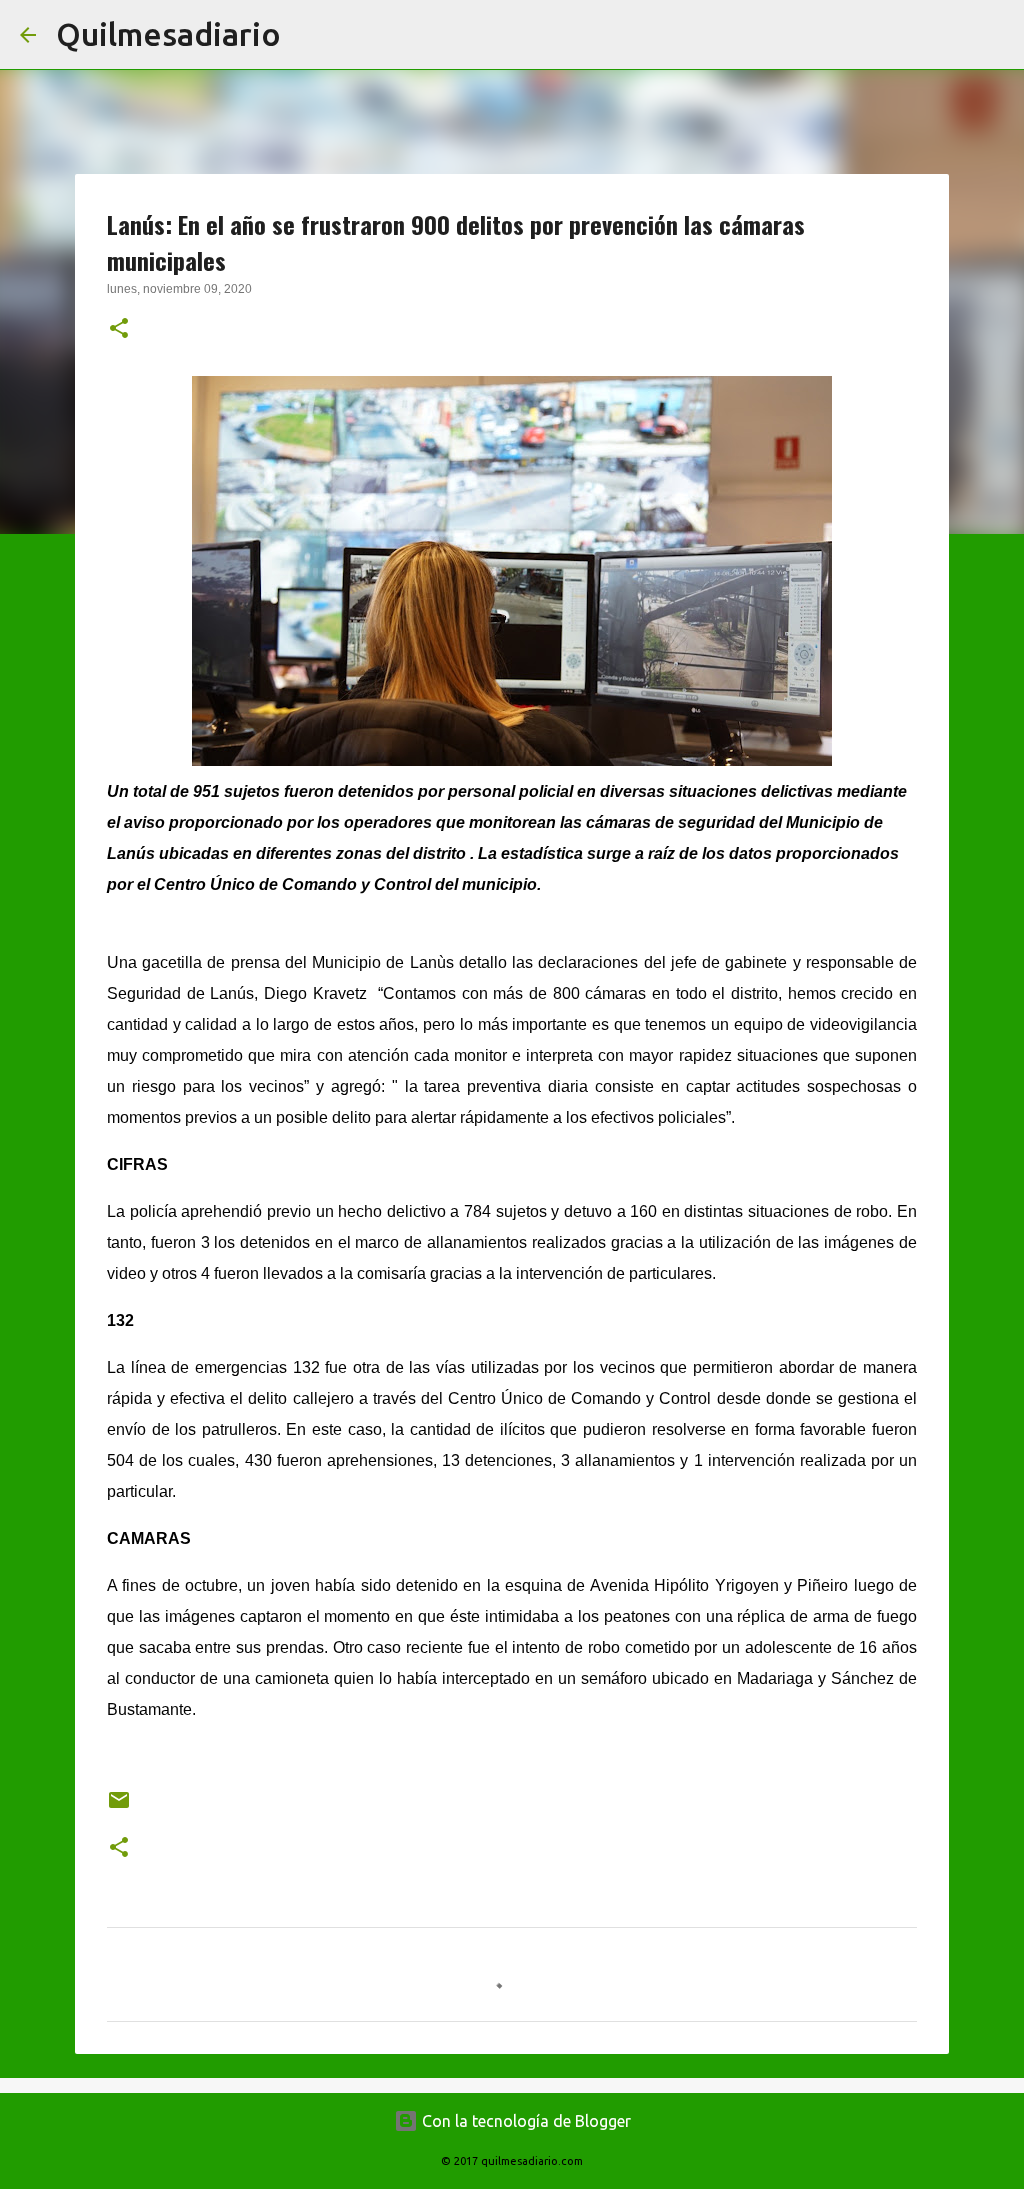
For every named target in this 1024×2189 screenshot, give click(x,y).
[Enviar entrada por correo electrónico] (119, 1807)
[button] (119, 330)
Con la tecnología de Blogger (524, 2121)
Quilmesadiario (168, 34)
